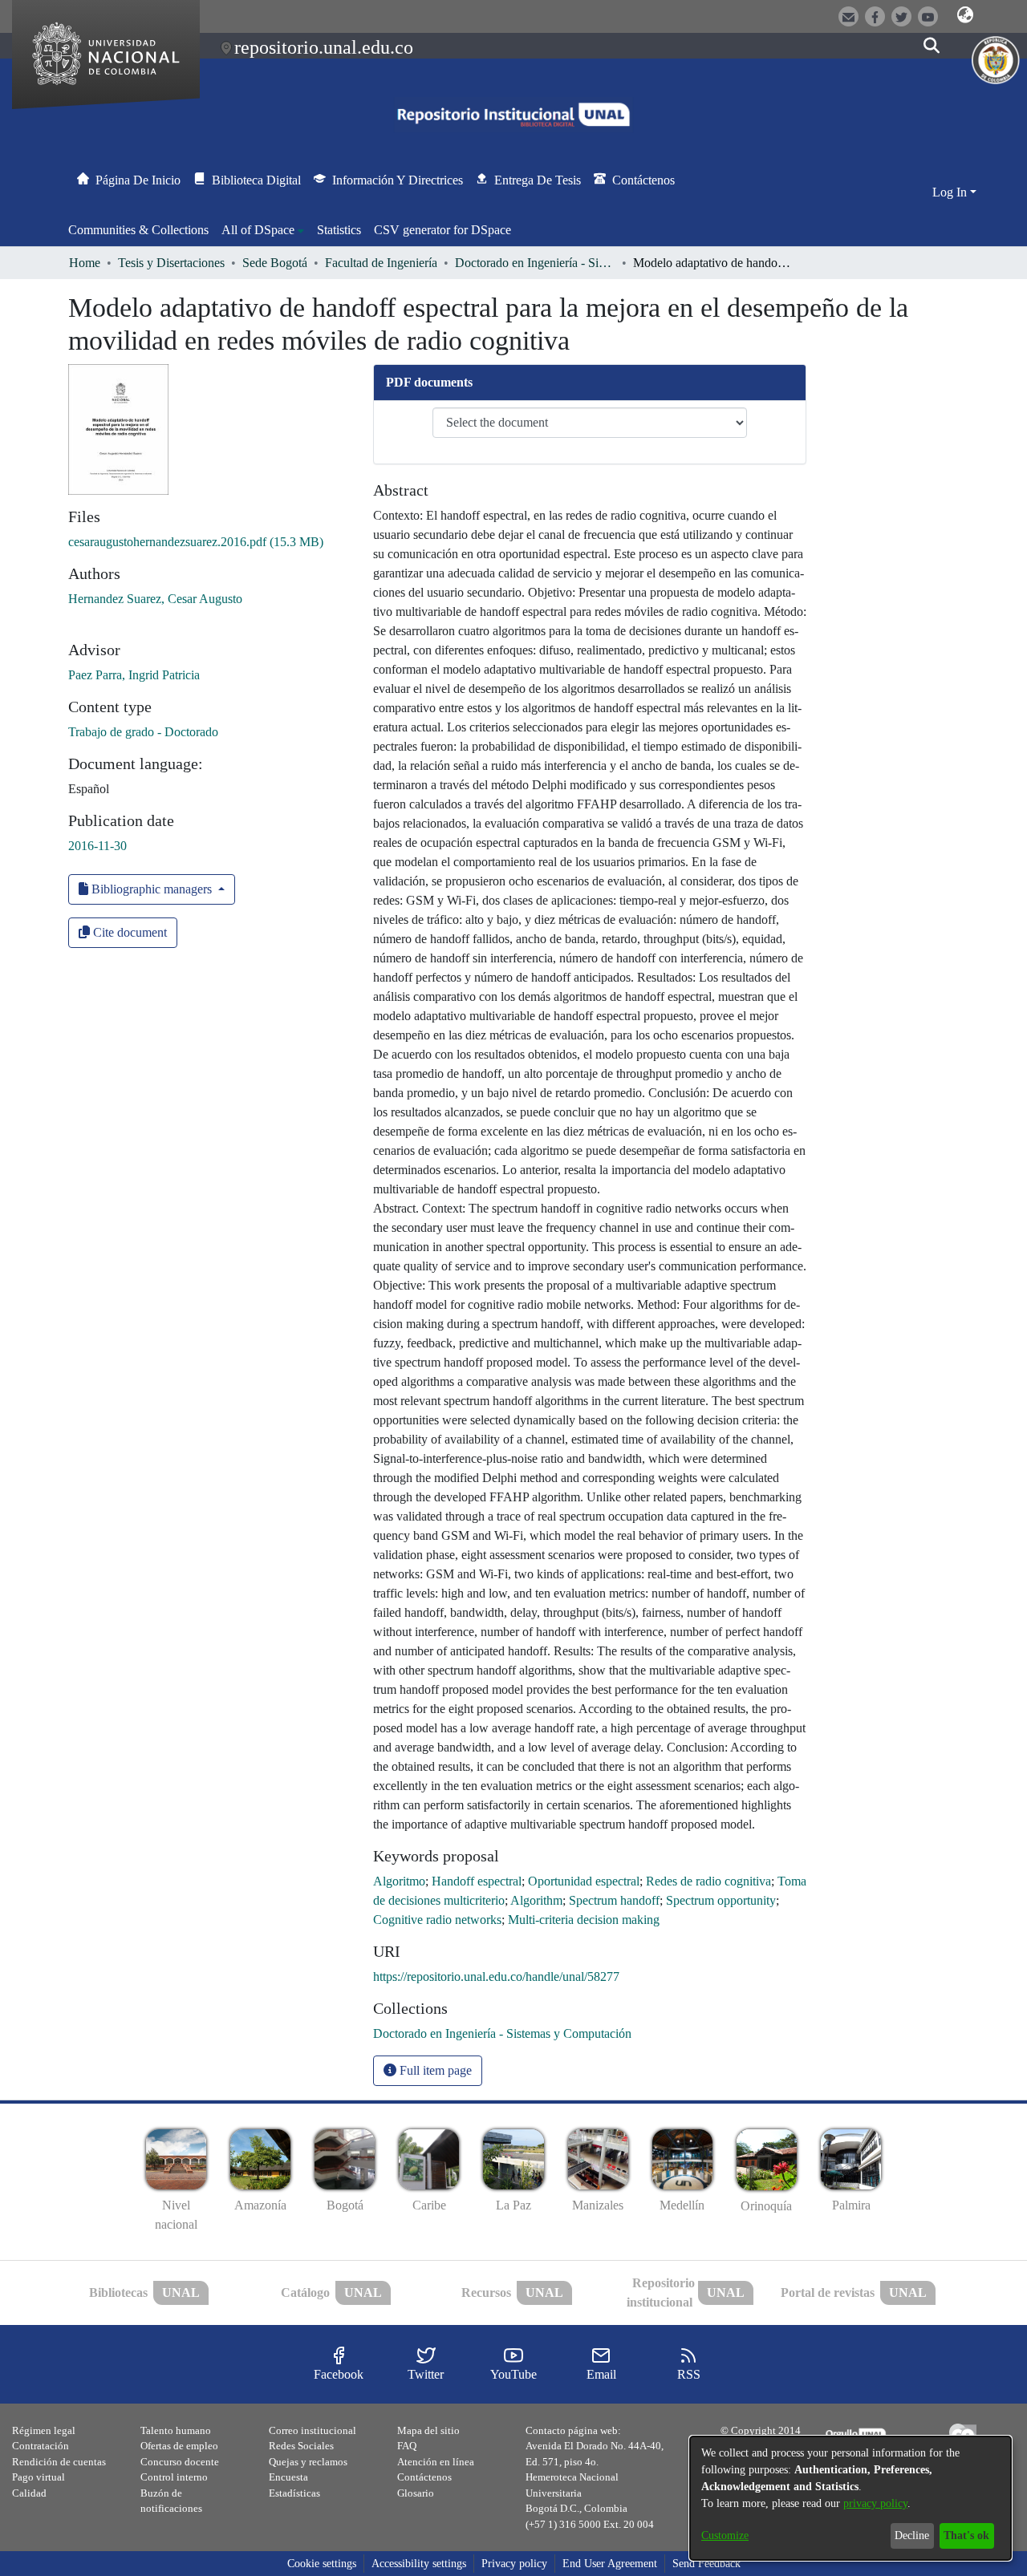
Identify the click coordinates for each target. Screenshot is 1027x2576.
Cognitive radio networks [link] (437, 1920)
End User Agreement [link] (610, 2564)
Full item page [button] (434, 2070)
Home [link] (85, 263)
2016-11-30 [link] (97, 846)
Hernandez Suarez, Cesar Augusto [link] (155, 599)
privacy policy (875, 2503)
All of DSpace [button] (258, 230)
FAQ (407, 2446)
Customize (725, 2535)
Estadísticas (294, 2493)
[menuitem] (263, 230)
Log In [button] (951, 192)
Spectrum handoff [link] (614, 1900)
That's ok (966, 2535)
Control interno (174, 2477)
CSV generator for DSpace (442, 230)
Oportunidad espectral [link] (584, 1881)
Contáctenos (424, 2477)
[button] (965, 15)
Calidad (29, 2493)
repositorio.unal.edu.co (324, 47)
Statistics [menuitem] (339, 230)
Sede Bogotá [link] (275, 263)
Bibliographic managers (152, 889)
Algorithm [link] (536, 1900)
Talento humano (176, 2430)
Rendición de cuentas (59, 2462)
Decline (912, 2535)
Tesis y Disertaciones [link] (171, 263)
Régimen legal (44, 2430)
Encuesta (288, 2477)
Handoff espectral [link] (477, 1881)
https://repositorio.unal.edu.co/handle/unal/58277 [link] (496, 1977)
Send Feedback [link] (706, 2564)
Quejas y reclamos (308, 2462)
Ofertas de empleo (179, 2446)
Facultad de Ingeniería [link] (381, 263)
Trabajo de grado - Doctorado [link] (143, 732)
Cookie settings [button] (322, 2564)
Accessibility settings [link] (419, 2564)
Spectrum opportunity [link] (721, 1900)
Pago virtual (39, 2477)
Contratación (41, 2446)
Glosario (416, 2493)
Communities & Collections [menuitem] (138, 230)
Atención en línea (436, 2462)
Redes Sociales (301, 2446)
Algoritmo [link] (399, 1881)
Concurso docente (180, 2462)
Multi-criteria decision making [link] (584, 1920)
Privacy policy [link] (514, 2564)
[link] (196, 542)
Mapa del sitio (428, 2430)
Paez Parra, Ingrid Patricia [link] (134, 675)
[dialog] (850, 2498)
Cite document (128, 932)
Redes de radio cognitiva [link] (708, 1881)
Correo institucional (313, 2430)
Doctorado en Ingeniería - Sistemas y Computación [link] (535, 263)
